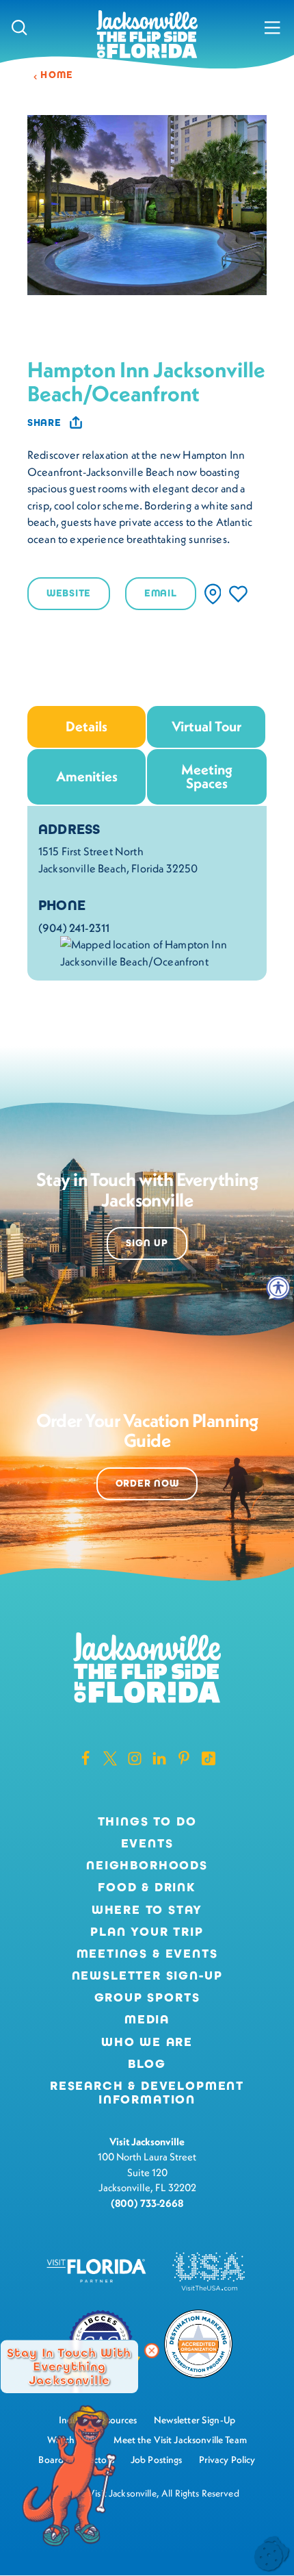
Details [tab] (86, 726)
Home (57, 75)
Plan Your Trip (147, 1932)
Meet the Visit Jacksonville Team (180, 2440)
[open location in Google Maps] (158, 952)
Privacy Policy (227, 2460)
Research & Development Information (147, 2093)
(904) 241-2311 (74, 928)
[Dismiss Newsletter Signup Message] (152, 2351)
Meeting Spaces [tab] (207, 776)
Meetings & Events (147, 1954)
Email (161, 593)
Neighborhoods (147, 1866)
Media (147, 2020)
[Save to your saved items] (238, 594)
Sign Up (147, 1243)
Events (147, 1844)
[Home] (147, 35)
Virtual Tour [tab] (206, 726)
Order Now (147, 1483)
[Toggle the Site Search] (19, 27)
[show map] (213, 594)
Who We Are (147, 2043)
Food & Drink (147, 1888)
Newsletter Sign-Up (147, 1976)
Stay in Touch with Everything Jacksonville (69, 2366)
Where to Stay (147, 1910)
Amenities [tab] (87, 776)
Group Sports (147, 1998)
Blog (147, 2064)
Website (69, 593)
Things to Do (147, 1822)
